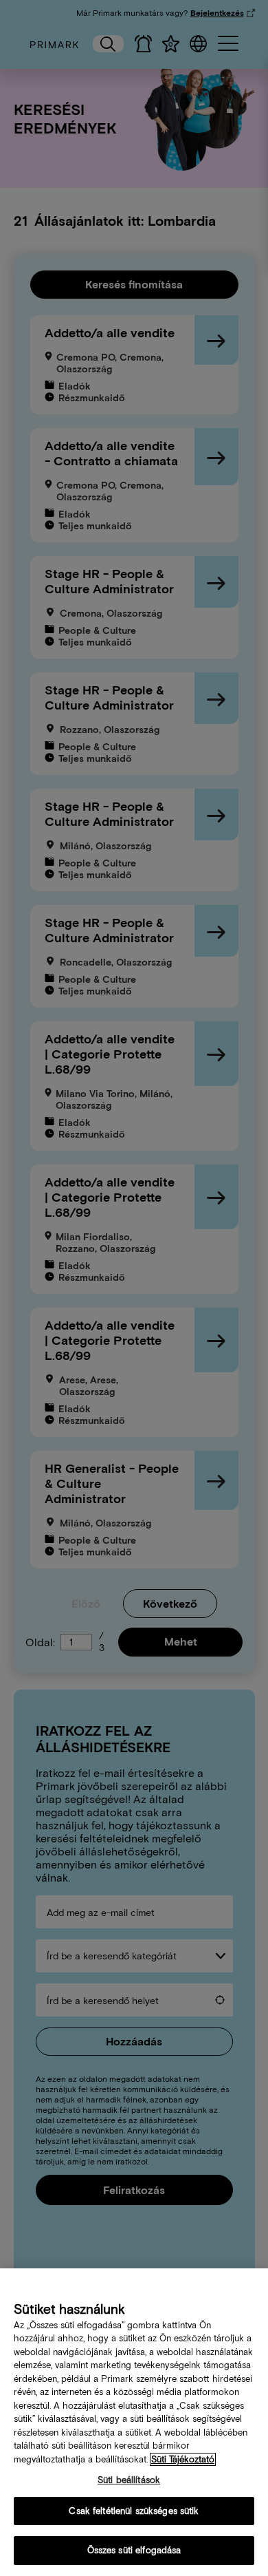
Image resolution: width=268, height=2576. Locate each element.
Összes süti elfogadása (134, 2550)
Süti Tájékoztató (183, 2459)
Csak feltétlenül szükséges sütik (134, 2511)
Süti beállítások (129, 2480)
